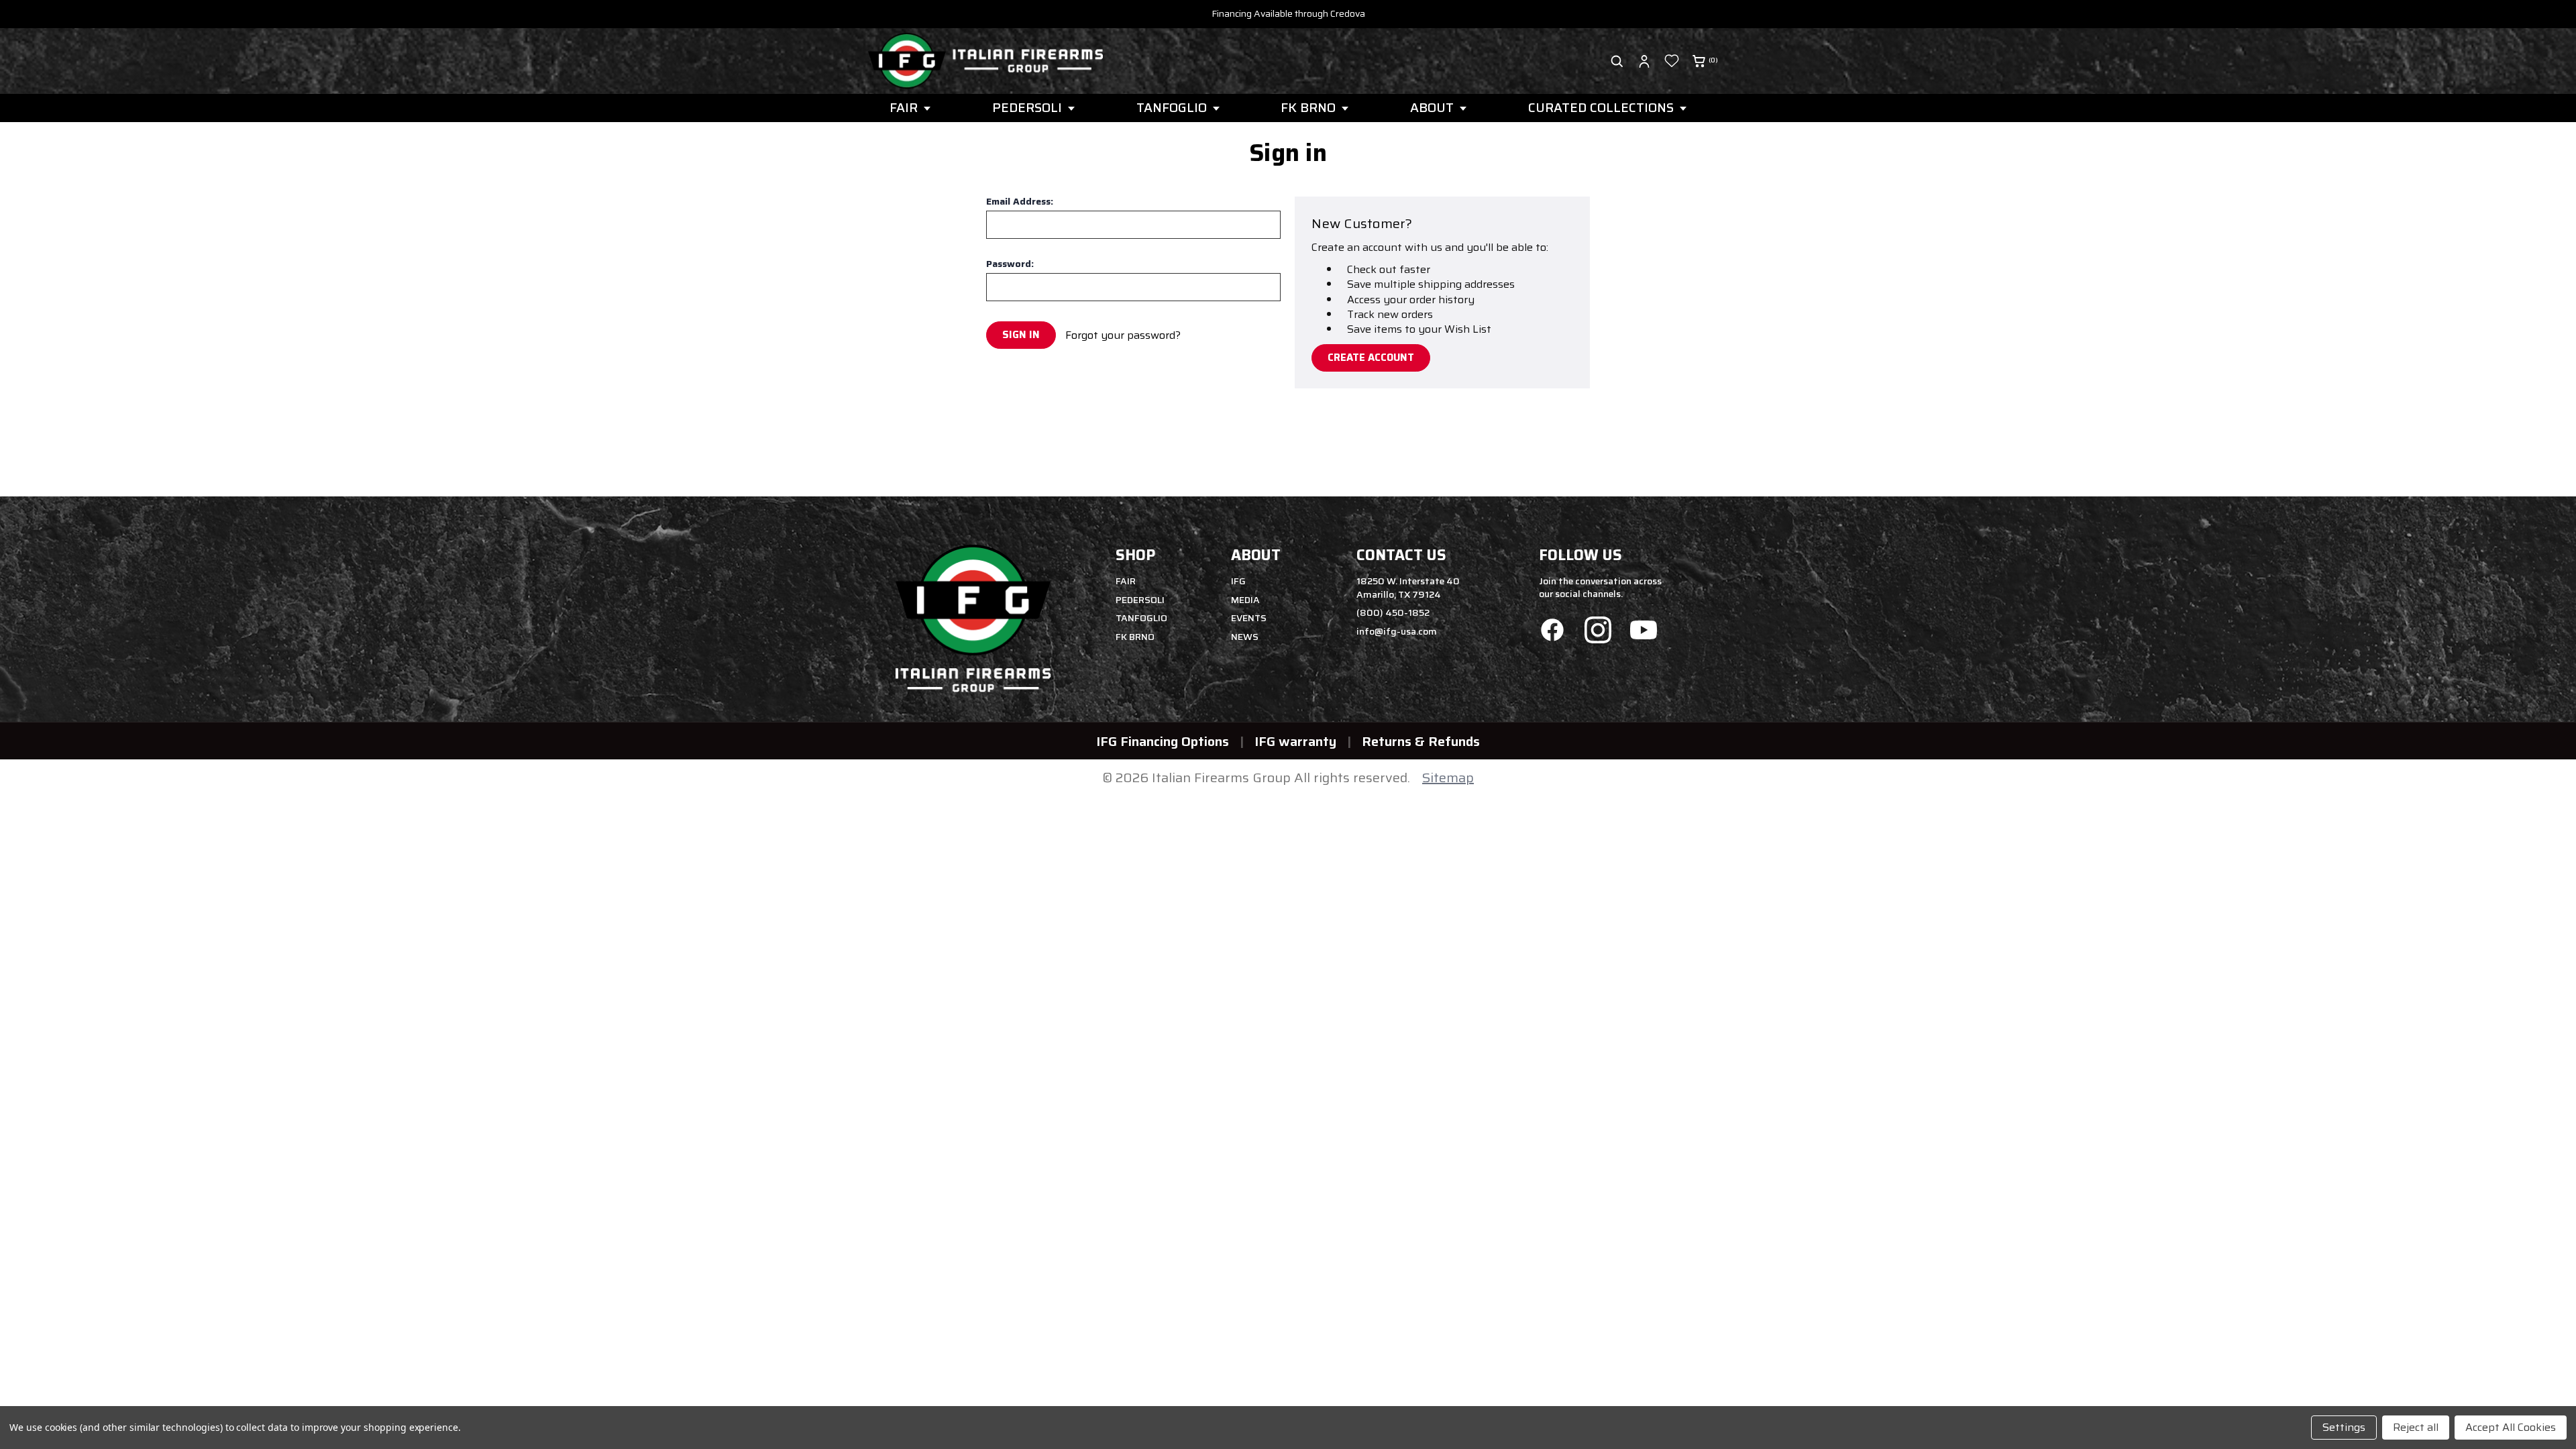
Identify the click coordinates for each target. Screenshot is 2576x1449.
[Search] (1617, 61)
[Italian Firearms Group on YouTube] (1644, 632)
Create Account (1371, 358)
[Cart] (1699, 61)
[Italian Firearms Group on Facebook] (1552, 632)
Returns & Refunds (1421, 741)
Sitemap (1448, 777)
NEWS (1245, 637)
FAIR (904, 107)
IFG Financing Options (1163, 741)
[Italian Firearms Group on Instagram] (1598, 632)
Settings (2344, 1427)
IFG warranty (1295, 741)
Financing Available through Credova (1288, 13)
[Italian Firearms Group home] (985, 61)
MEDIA (1245, 600)
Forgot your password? (1123, 335)
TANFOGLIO (1172, 107)
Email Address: (1020, 201)
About (1432, 107)
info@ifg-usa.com (1397, 631)
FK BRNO (1308, 107)
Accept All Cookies (2511, 1427)
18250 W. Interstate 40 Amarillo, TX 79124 (1408, 588)
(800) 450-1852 (1393, 612)
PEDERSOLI (1027, 107)
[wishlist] (1672, 61)
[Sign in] (1644, 61)
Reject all (2416, 1427)
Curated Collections (1601, 107)
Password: (1010, 264)
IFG (1238, 581)
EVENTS (1249, 618)
